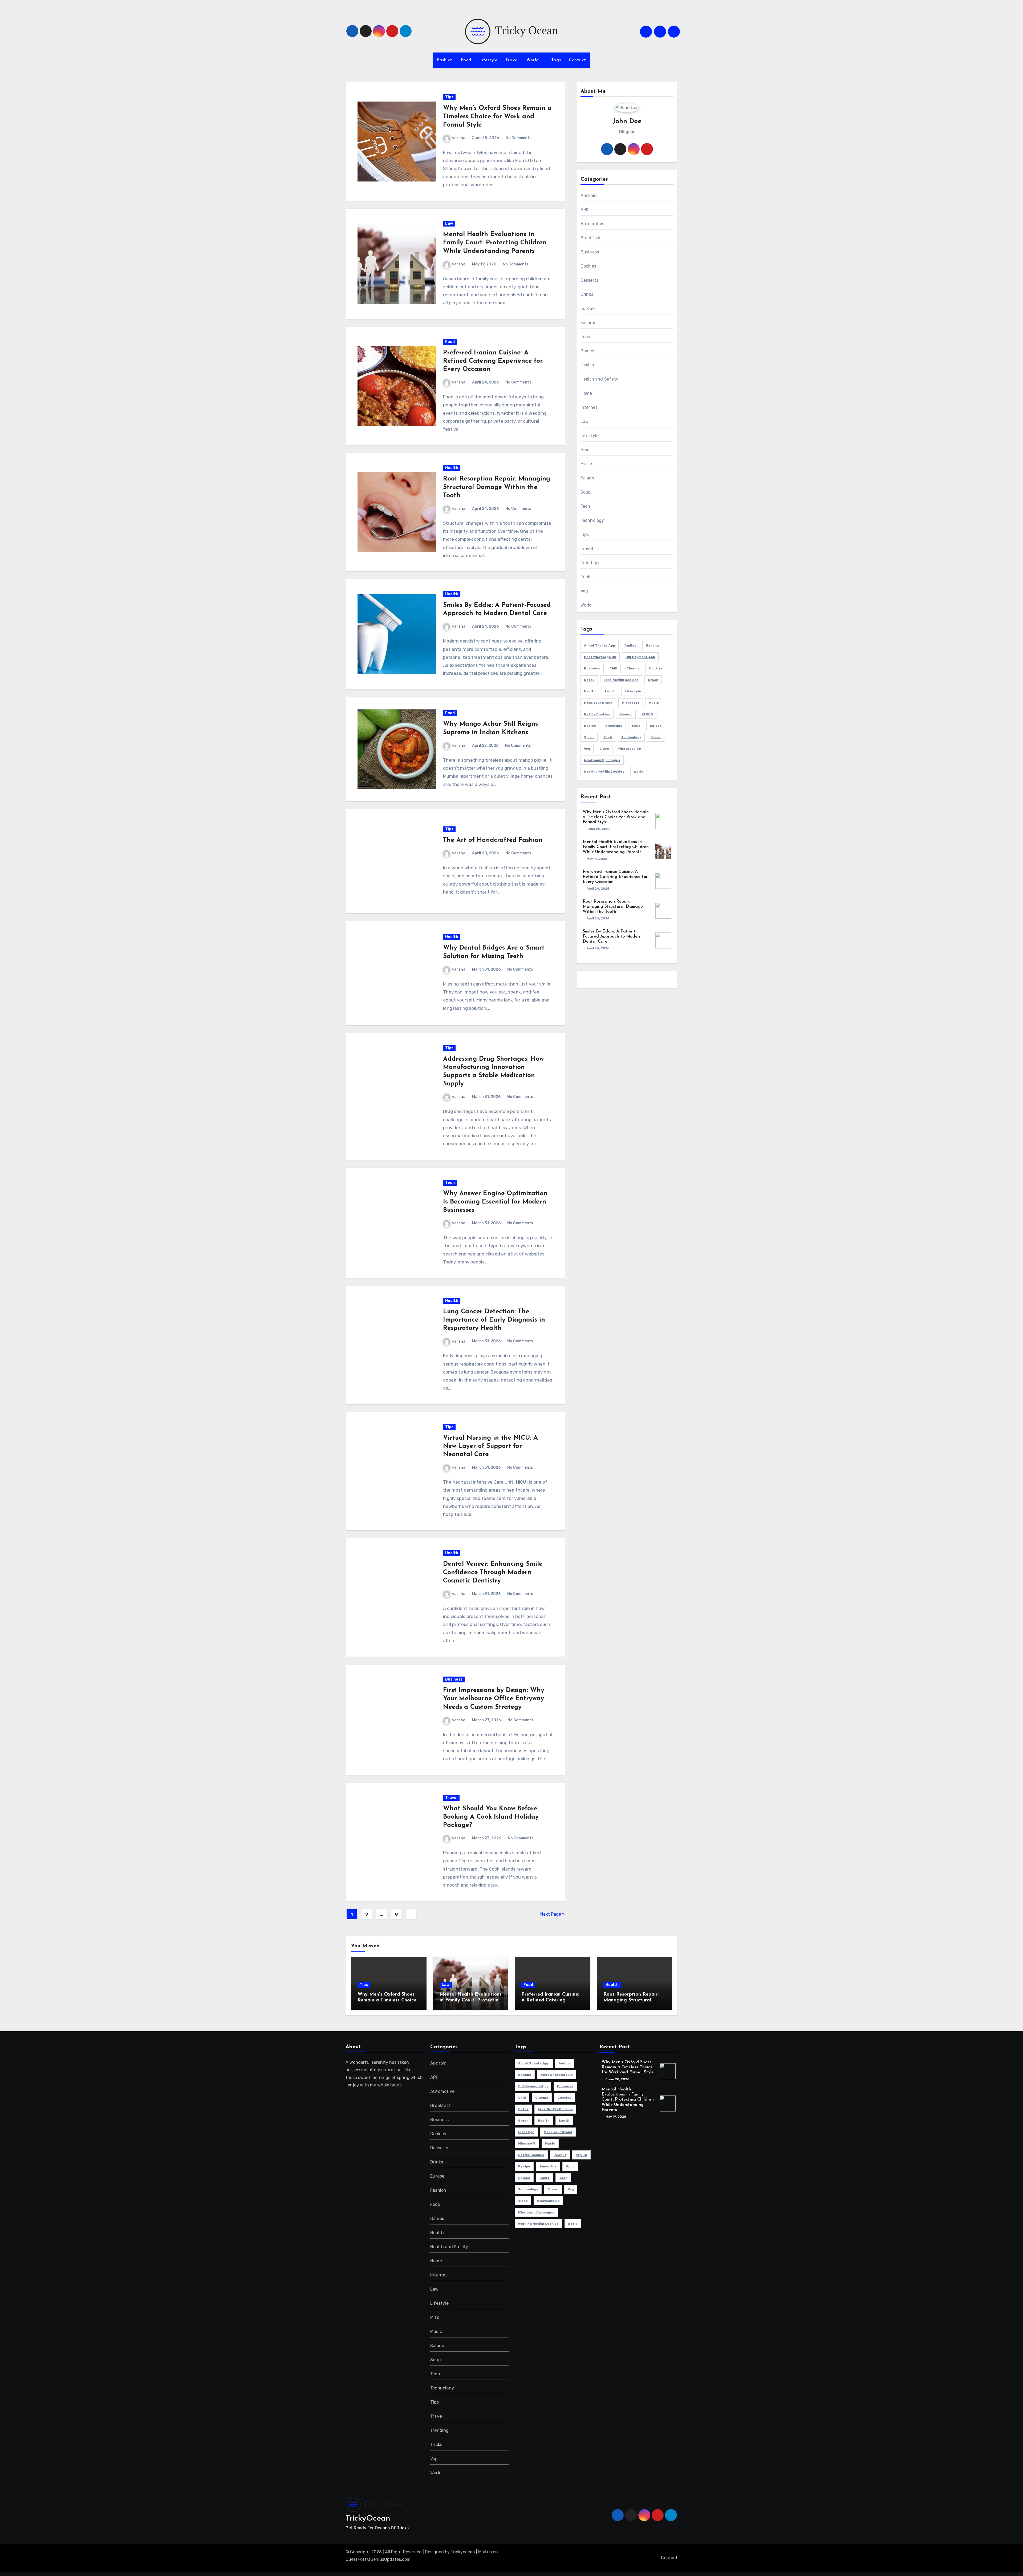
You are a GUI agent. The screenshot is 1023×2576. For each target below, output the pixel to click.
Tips (449, 97)
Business (454, 1679)
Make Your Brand (598, 703)
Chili (613, 668)
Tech (450, 1183)
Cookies (588, 266)
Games (587, 351)
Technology (592, 520)
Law (449, 223)
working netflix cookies (604, 772)
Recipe (590, 726)
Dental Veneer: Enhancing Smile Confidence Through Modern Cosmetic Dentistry (493, 1572)
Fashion (445, 60)
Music (586, 464)
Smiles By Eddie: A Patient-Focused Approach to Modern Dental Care (612, 936)
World (533, 60)
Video (604, 749)
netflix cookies (597, 714)
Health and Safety (599, 379)
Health (452, 468)
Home (586, 393)
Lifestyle (488, 60)
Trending (590, 563)
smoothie (614, 726)
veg (587, 749)
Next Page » (553, 1914)
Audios (630, 645)
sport (589, 737)
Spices (656, 726)
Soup (586, 492)
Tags (556, 60)
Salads (587, 478)
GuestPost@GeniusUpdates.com (378, 2559)
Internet (589, 407)
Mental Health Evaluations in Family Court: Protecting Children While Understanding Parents (495, 243)
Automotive (593, 224)
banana (652, 645)
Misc (585, 450)
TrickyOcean (368, 2519)
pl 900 (647, 714)
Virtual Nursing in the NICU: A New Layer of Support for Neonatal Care (490, 1446)
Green (653, 680)
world (639, 772)
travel (656, 737)
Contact (577, 60)
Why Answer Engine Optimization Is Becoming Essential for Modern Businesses (495, 1202)
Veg (584, 591)
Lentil (610, 691)
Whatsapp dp (630, 749)
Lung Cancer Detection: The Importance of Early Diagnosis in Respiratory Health (494, 1320)
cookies (656, 668)
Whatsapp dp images (602, 760)
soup (636, 726)
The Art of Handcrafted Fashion (493, 840)
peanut (626, 714)
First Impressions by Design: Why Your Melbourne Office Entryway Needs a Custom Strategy (494, 1699)
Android (589, 195)
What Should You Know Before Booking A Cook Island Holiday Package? (491, 1817)
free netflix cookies (621, 680)
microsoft (631, 703)
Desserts (590, 280)
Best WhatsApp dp (600, 657)
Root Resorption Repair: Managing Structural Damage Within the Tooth (497, 487)
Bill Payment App (640, 657)
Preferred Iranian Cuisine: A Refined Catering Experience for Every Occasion (493, 361)
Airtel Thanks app (600, 645)
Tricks (586, 577)
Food (466, 60)
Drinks (587, 294)
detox (589, 680)
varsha (459, 138)
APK (585, 210)
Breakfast (591, 238)
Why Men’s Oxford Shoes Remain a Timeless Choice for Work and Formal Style (497, 116)
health (590, 691)
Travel (512, 60)
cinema (633, 668)
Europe (588, 308)
